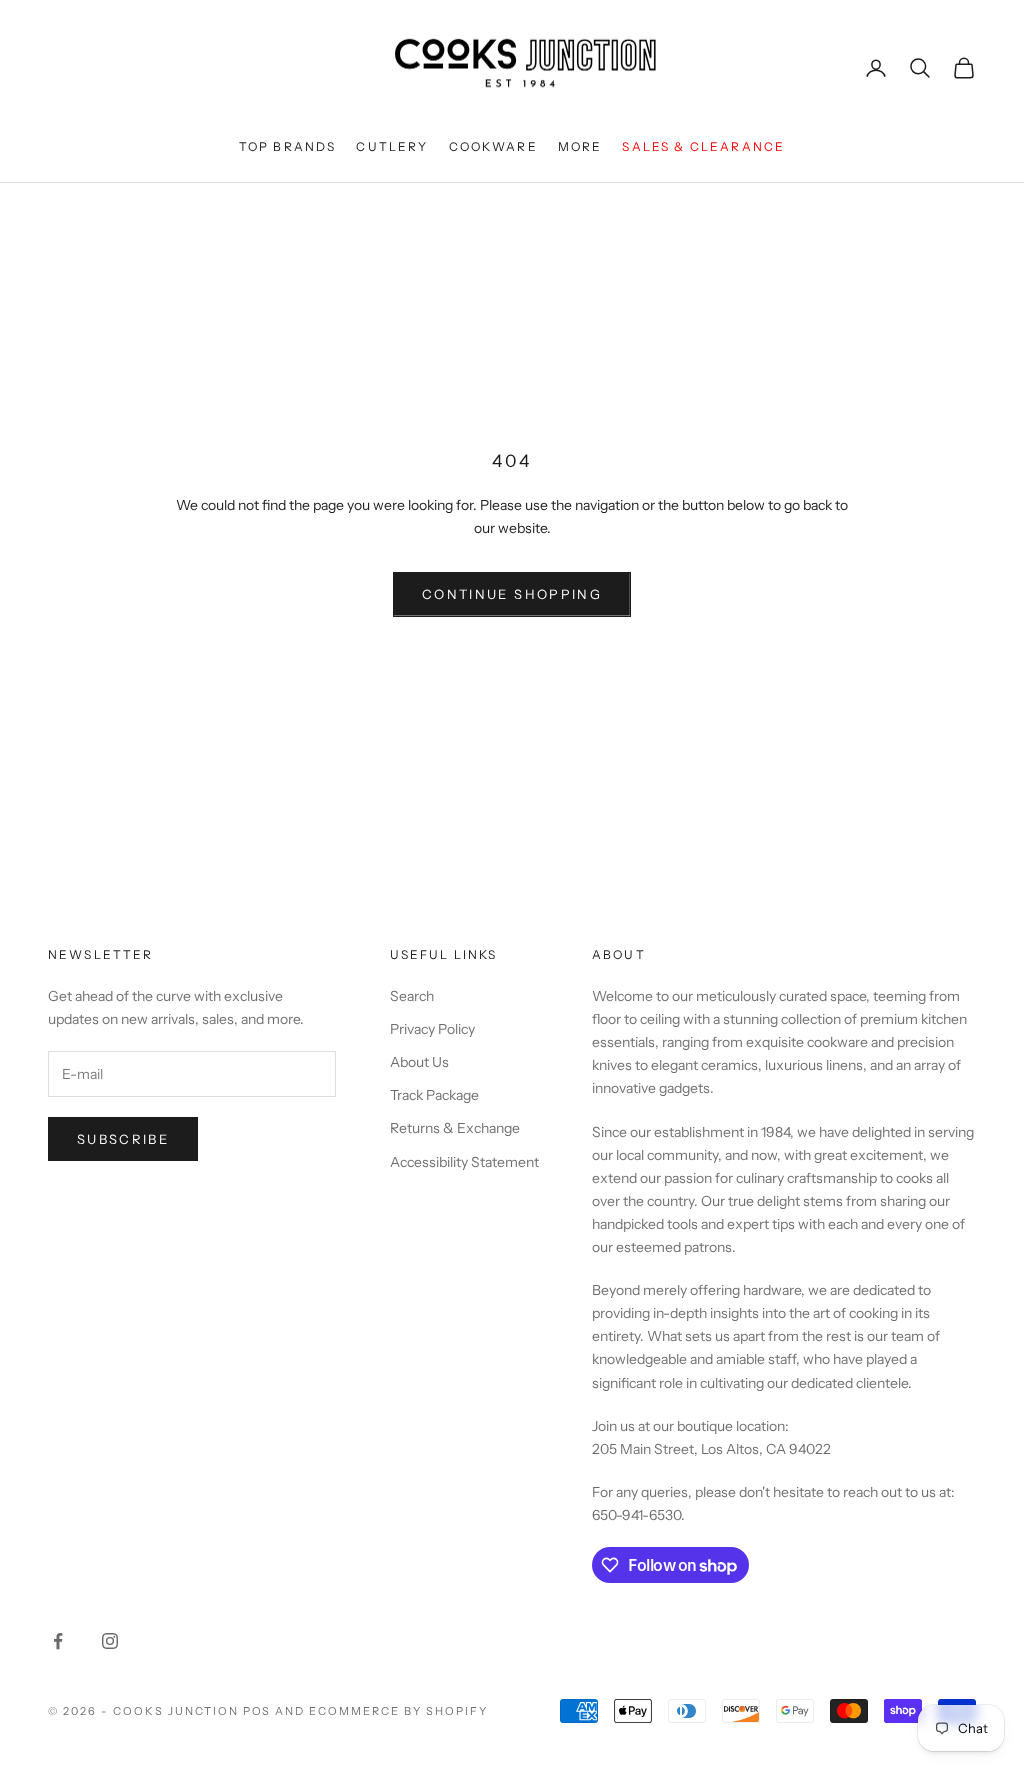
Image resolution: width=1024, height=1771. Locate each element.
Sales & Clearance (703, 146)
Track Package (434, 1095)
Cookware (493, 146)
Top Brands (288, 146)
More (580, 146)
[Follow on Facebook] (58, 1641)
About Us (419, 1062)
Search (412, 996)
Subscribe (123, 1139)
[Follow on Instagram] (110, 1641)
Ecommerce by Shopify (398, 1711)
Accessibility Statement (464, 1162)
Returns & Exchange (455, 1128)
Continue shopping (512, 594)
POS (257, 1711)
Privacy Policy (432, 1029)
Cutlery (392, 146)
